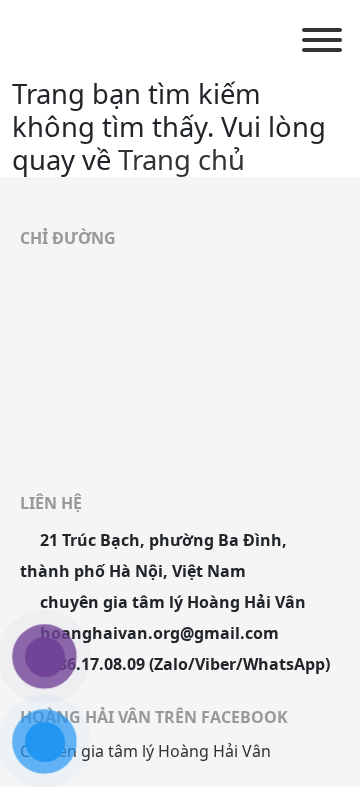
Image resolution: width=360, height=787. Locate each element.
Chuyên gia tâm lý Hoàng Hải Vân (145, 751)
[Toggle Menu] (322, 40)
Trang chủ (181, 159)
